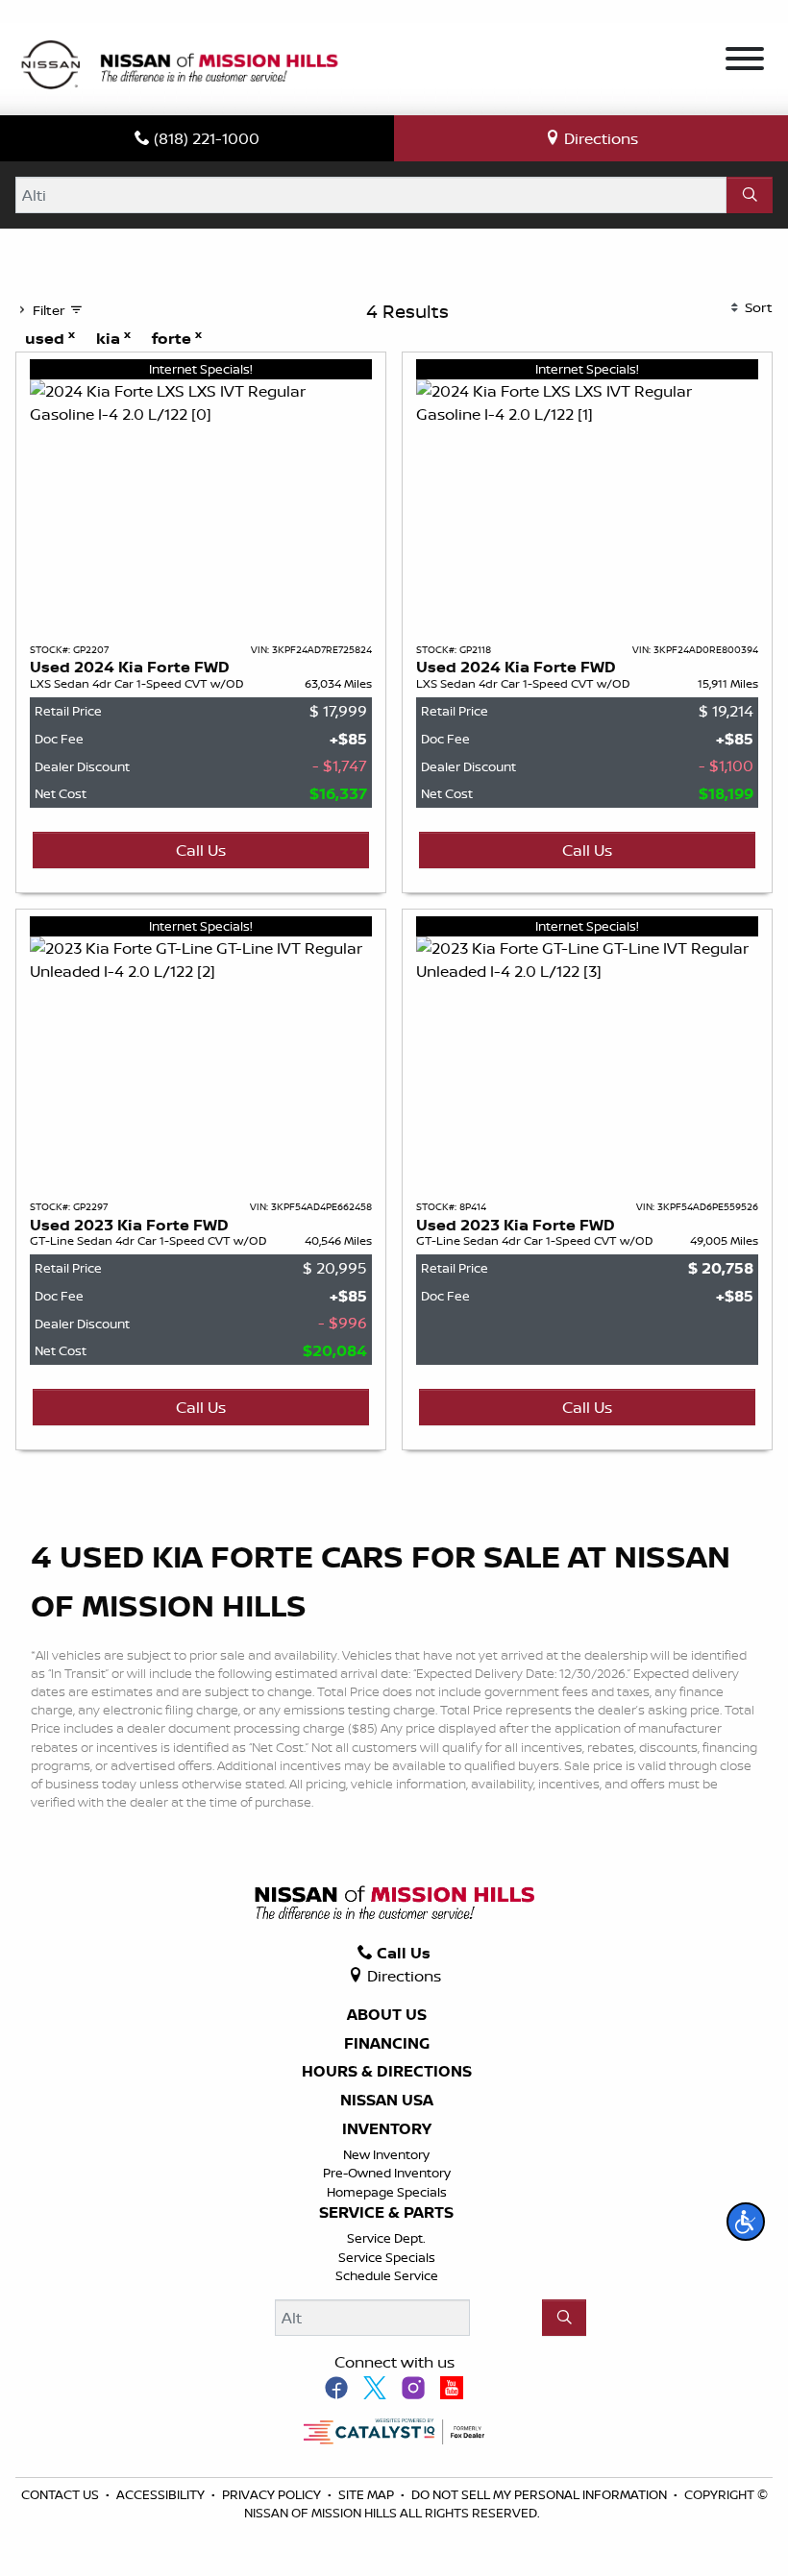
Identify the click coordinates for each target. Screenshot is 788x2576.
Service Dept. (386, 2238)
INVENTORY (387, 2129)
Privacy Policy (273, 2494)
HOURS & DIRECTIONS (387, 2072)
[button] (746, 2222)
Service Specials (387, 2257)
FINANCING (387, 2044)
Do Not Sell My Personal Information (541, 2494)
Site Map (368, 2494)
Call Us (201, 850)
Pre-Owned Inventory (387, 2173)
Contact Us (62, 2494)
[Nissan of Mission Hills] (179, 67)
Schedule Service (387, 2275)
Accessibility (162, 2494)
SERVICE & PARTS (386, 2213)
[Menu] (745, 61)
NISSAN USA (387, 2101)
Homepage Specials (387, 2192)
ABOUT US (387, 2015)
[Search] (750, 195)
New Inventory (386, 2154)
